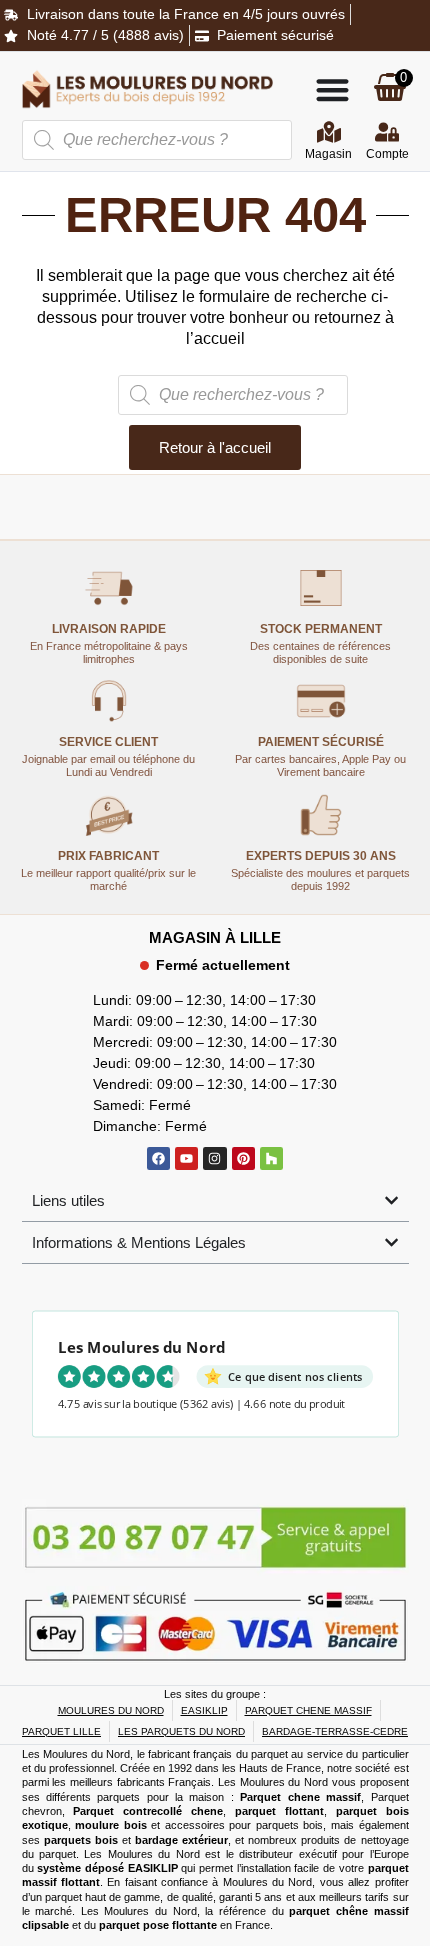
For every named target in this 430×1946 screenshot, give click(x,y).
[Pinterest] (243, 1158)
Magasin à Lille (215, 937)
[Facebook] (158, 1158)
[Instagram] (214, 1158)
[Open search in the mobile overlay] (157, 140)
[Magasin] (329, 132)
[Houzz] (271, 1158)
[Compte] (387, 132)
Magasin (328, 154)
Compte (387, 154)
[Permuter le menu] (332, 89)
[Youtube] (186, 1158)
